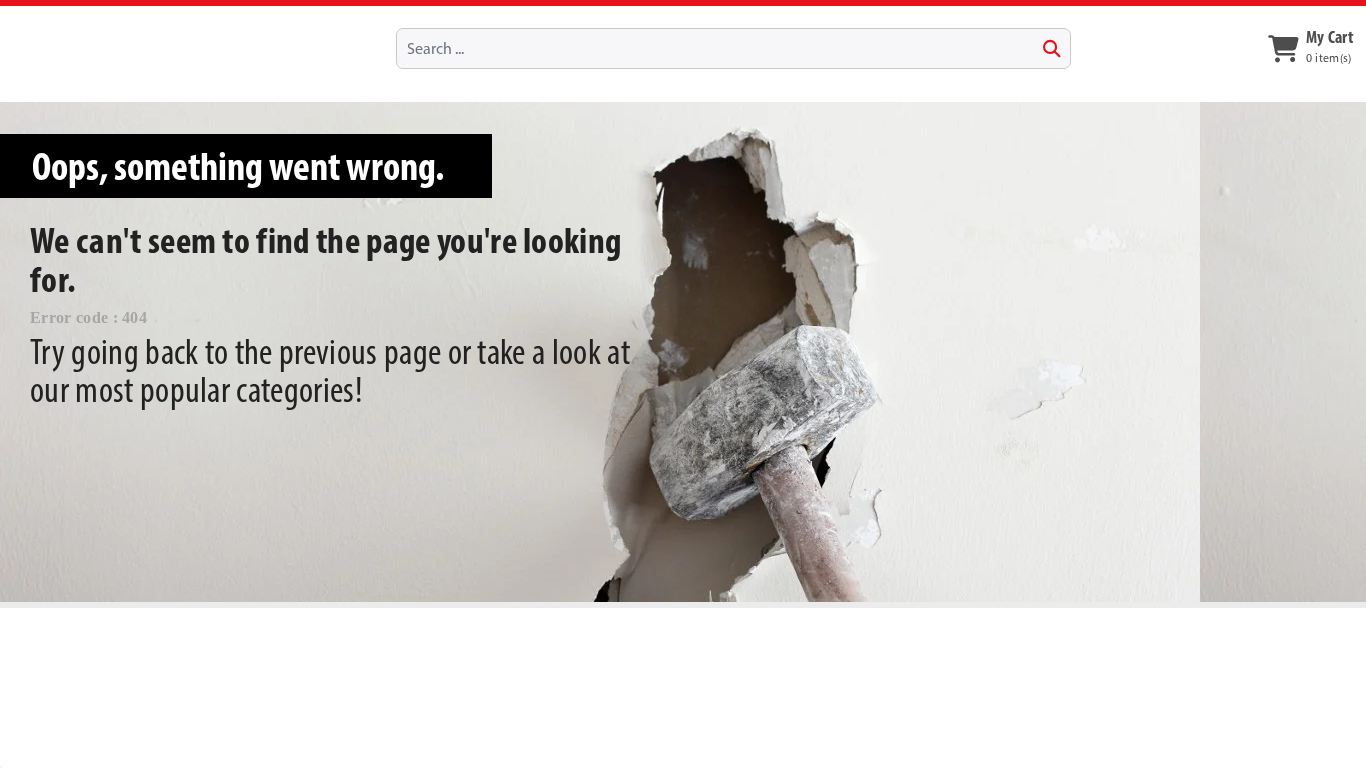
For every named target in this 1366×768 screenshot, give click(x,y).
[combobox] (733, 48)
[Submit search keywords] (1052, 49)
